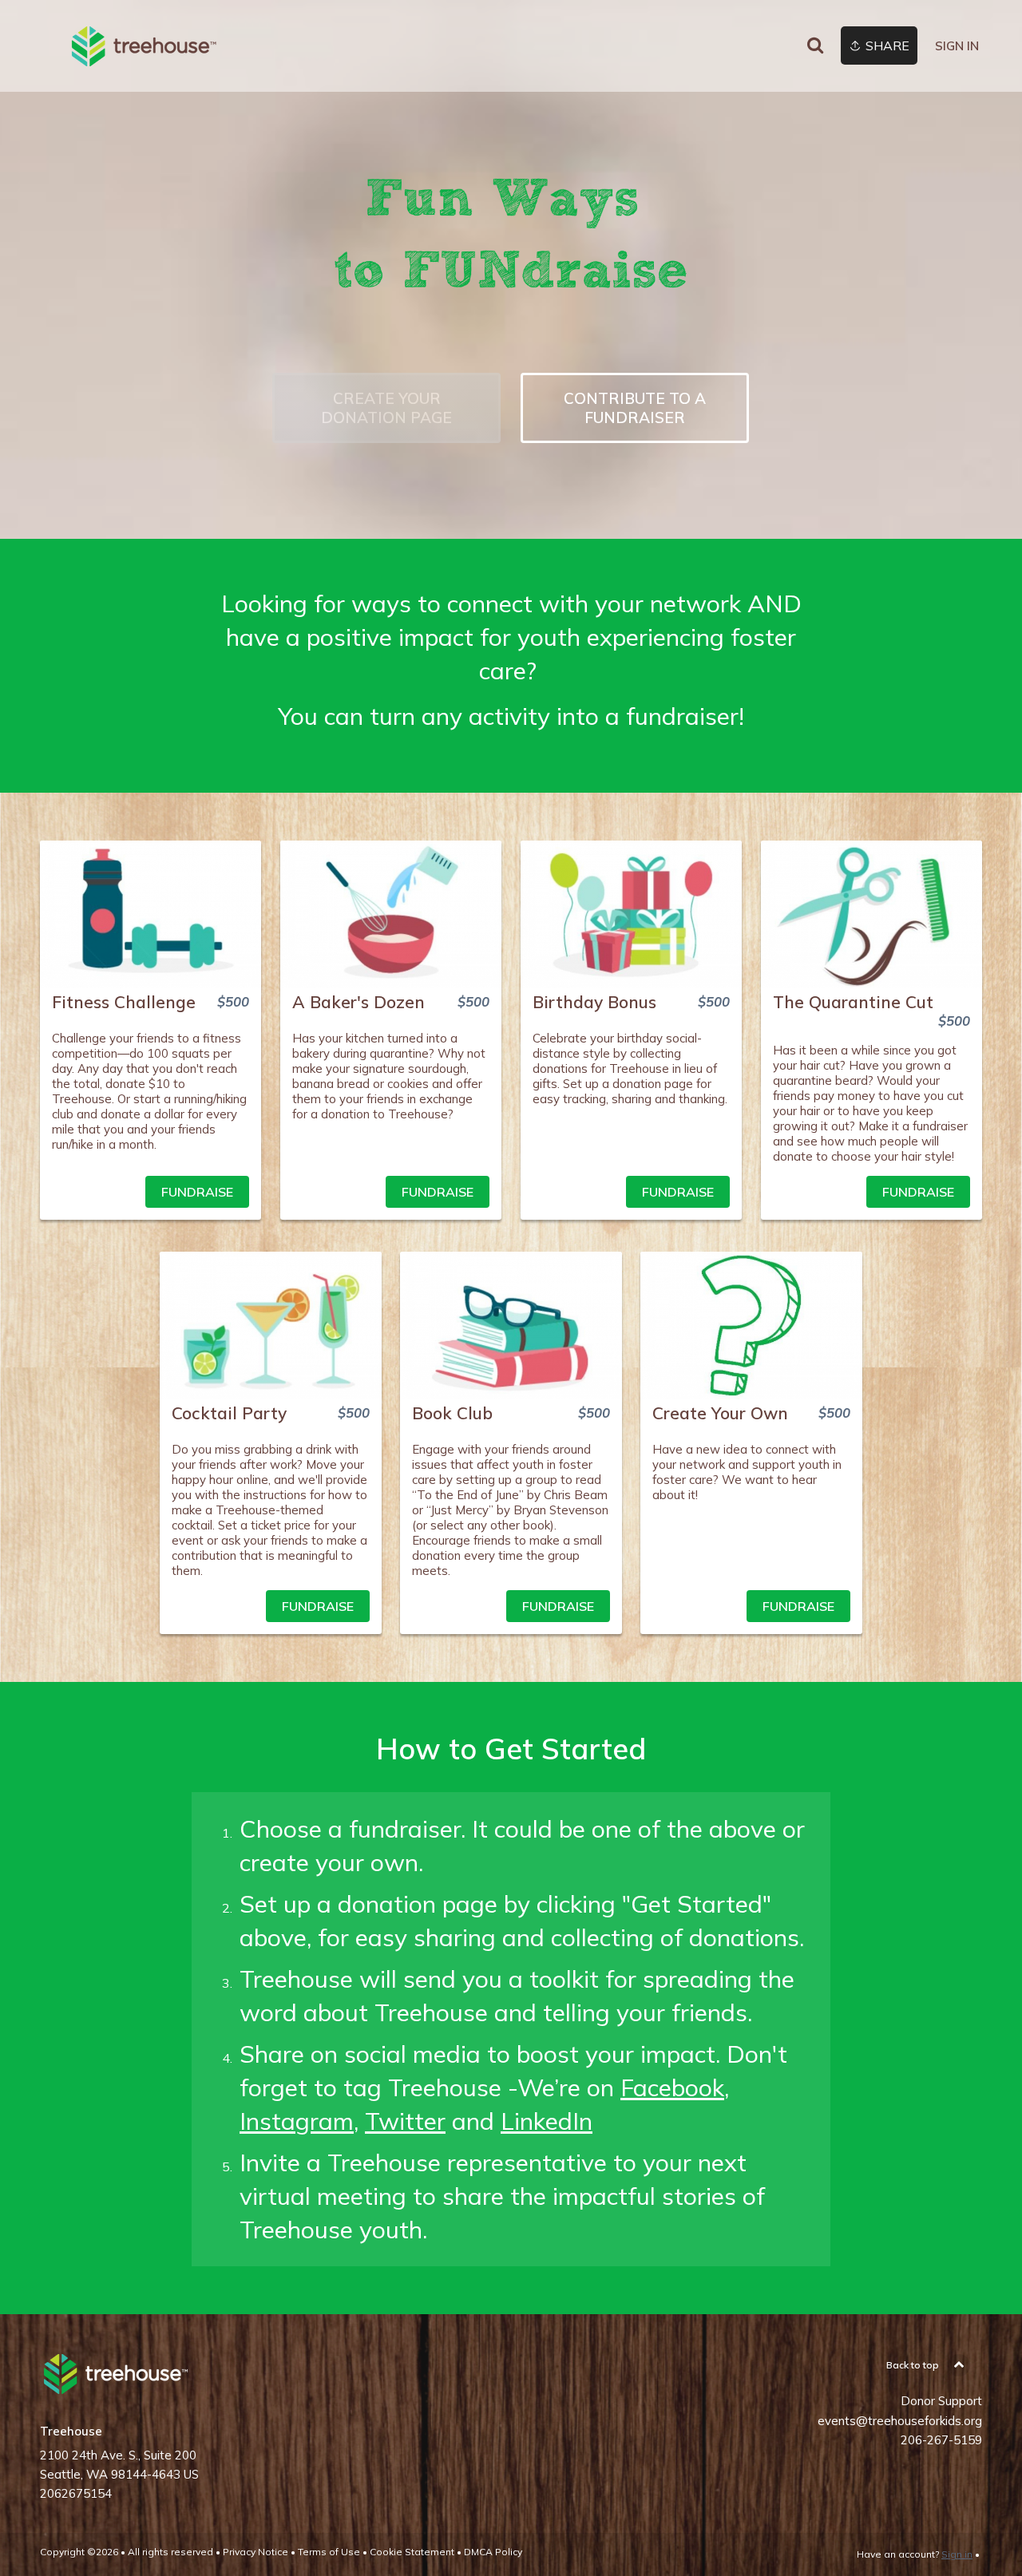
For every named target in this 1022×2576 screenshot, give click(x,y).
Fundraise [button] (197, 1192)
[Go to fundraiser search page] (815, 46)
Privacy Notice (255, 2552)
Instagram (297, 2121)
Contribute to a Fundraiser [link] (635, 408)
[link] (144, 46)
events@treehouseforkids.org (900, 2421)
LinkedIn (547, 2121)
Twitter (405, 2121)
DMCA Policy (493, 2552)
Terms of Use (329, 2552)
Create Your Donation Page (386, 408)
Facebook (672, 2087)
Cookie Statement (412, 2552)
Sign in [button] (957, 46)
